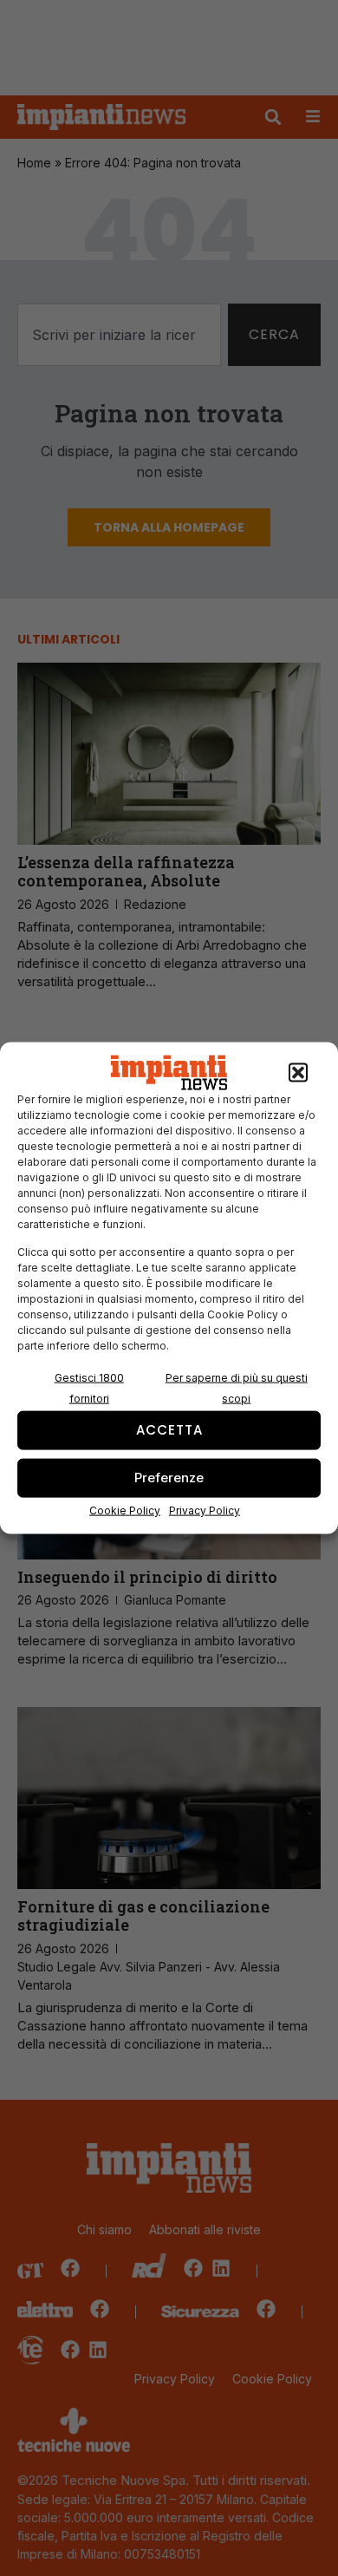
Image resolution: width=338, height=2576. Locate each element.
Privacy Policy (205, 1510)
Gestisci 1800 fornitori (89, 1387)
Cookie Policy (125, 1510)
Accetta (169, 1430)
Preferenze (169, 1478)
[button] (298, 1073)
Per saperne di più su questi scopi (237, 1387)
